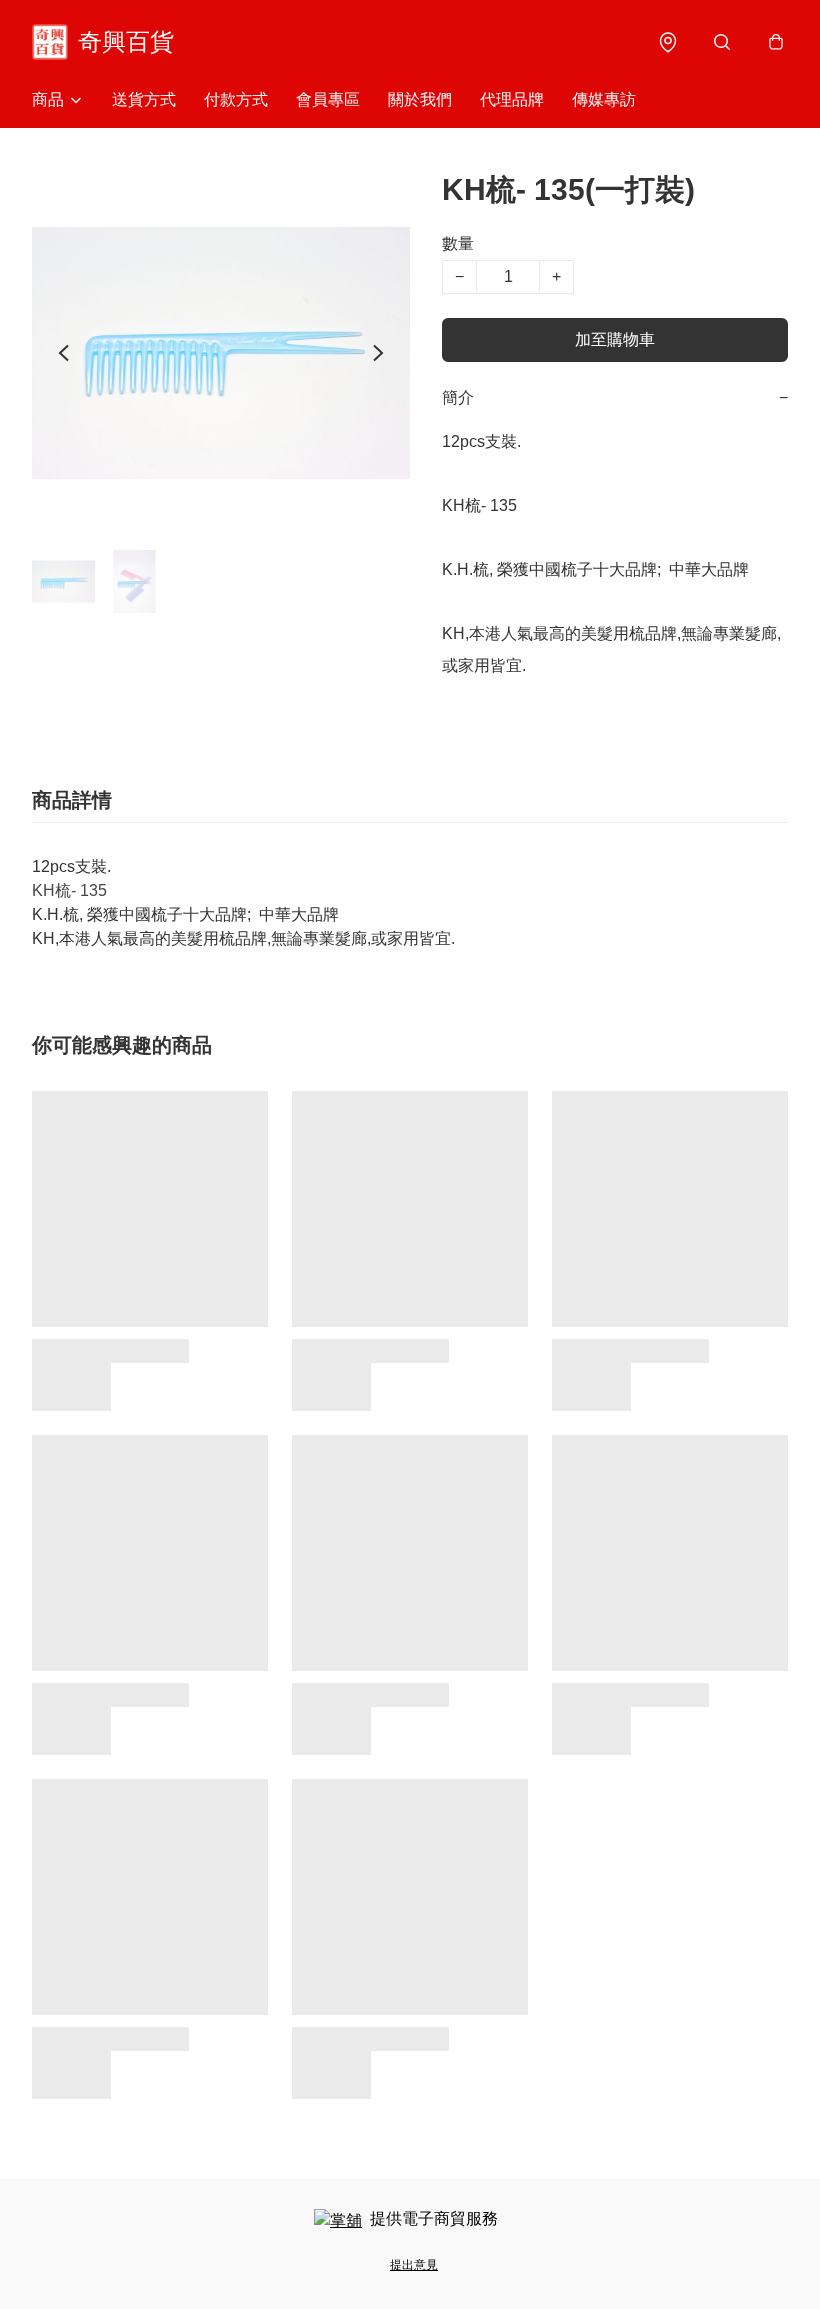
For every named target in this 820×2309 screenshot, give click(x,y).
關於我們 (420, 99)
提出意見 (414, 2265)
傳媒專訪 (604, 99)
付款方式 (236, 99)
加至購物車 (615, 339)
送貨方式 (144, 99)
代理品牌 (512, 99)
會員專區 (328, 99)
